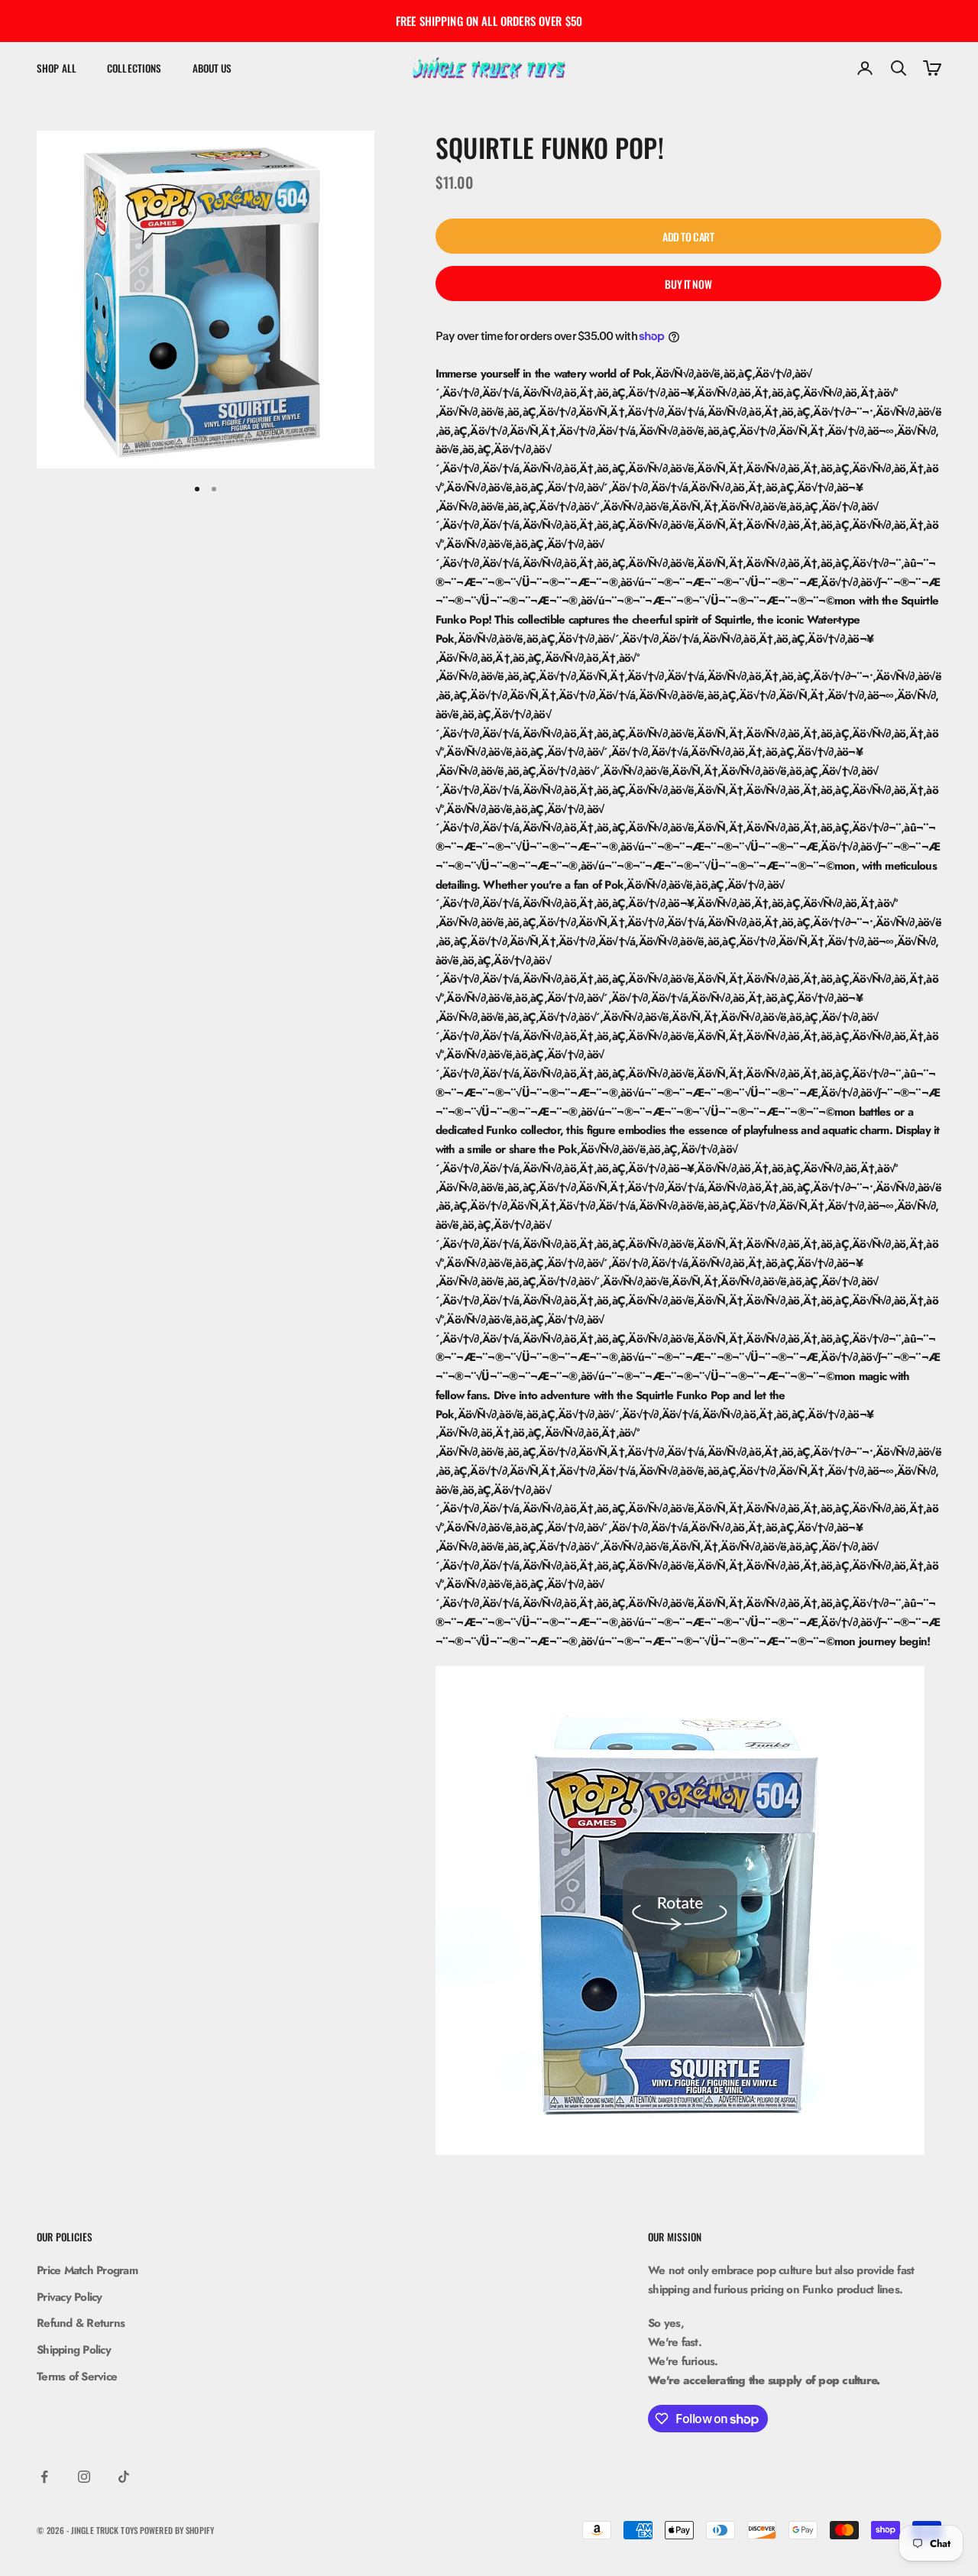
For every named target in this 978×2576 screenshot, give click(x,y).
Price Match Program (87, 2270)
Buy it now (688, 284)
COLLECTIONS (134, 68)
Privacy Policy (70, 2297)
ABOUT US (212, 68)
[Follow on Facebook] (44, 2477)
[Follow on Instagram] (84, 2477)
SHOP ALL (57, 68)
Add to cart (688, 237)
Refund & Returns (81, 2323)
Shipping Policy (74, 2350)
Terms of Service (77, 2377)
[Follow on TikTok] (124, 2477)
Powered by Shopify (177, 2530)
